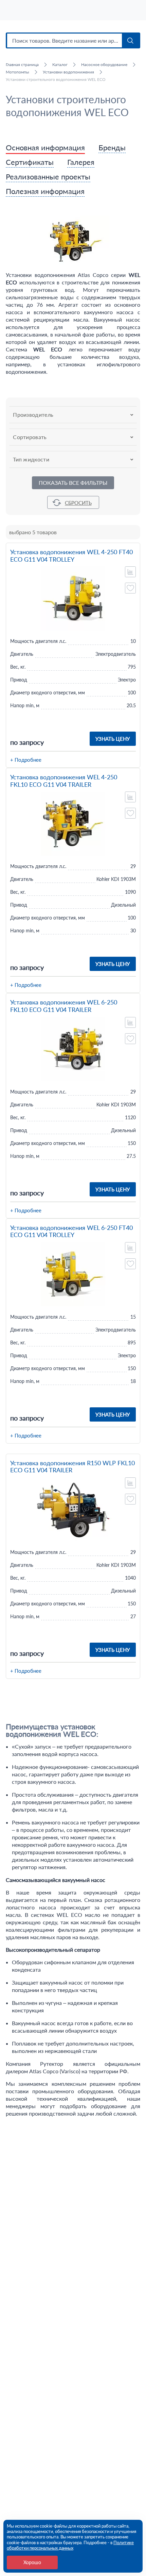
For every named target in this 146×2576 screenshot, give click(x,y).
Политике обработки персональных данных (70, 2545)
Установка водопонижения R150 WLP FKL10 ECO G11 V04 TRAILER (72, 1467)
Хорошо (32, 2562)
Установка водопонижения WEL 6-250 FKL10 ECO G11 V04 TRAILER (64, 1006)
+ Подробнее (26, 760)
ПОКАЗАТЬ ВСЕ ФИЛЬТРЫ (73, 483)
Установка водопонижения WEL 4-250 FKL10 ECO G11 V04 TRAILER (64, 781)
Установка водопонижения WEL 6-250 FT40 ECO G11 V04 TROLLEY (71, 1231)
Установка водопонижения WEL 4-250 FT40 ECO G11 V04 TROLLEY (71, 556)
